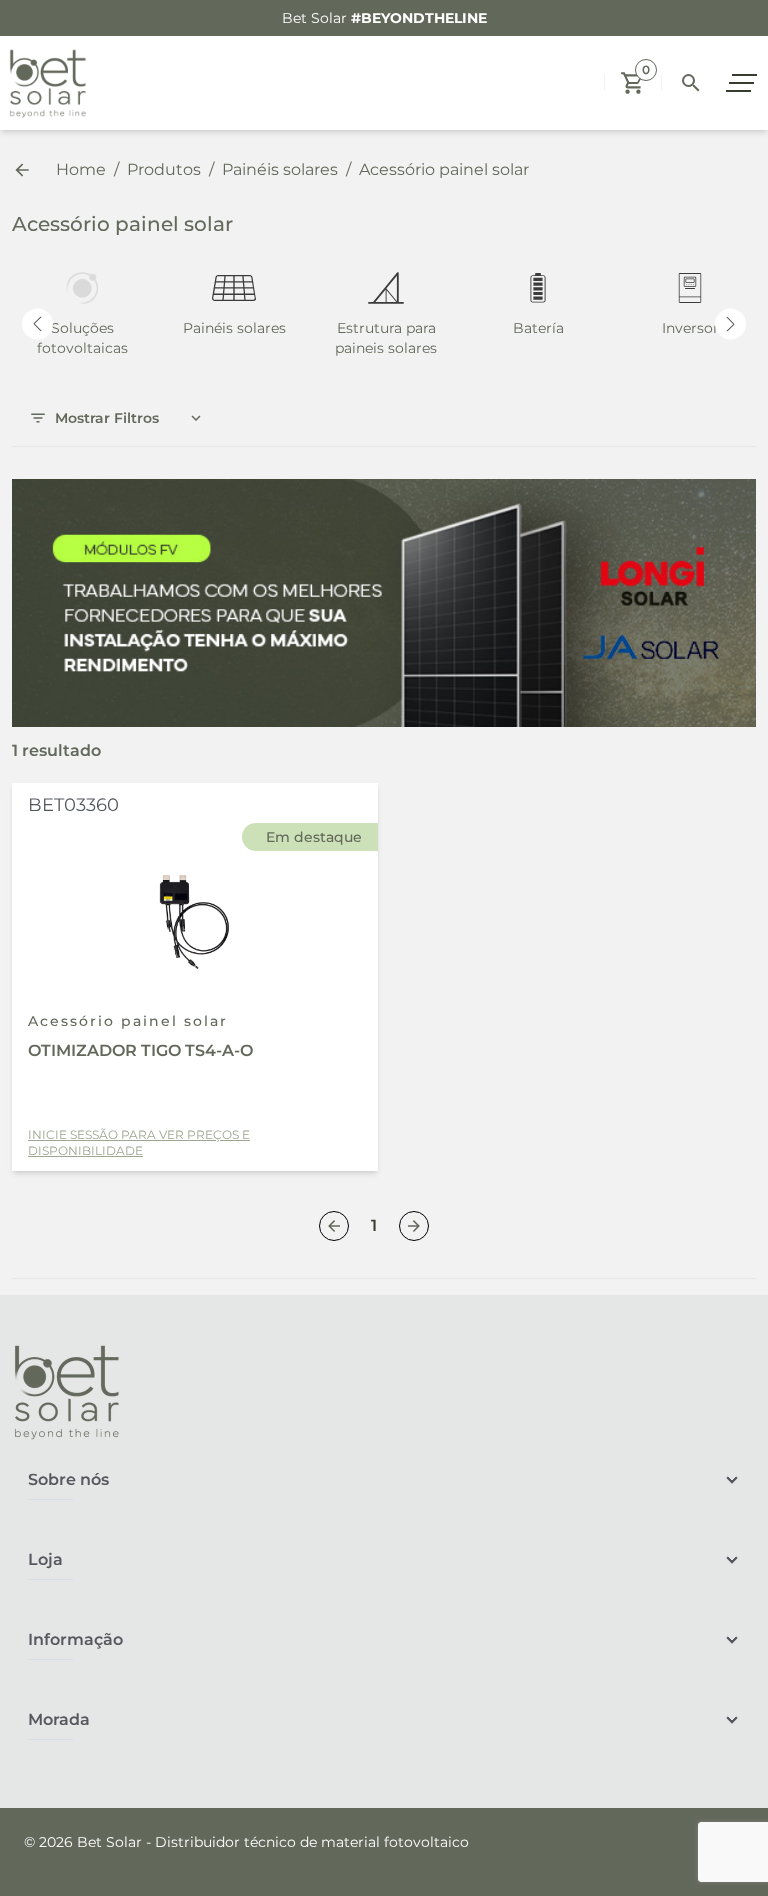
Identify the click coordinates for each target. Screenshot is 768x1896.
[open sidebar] (744, 83)
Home (81, 169)
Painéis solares (280, 169)
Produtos (164, 169)
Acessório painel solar (129, 578)
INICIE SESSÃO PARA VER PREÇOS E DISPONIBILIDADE (139, 1142)
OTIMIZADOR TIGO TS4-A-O (140, 1050)
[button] (633, 83)
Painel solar (89, 538)
